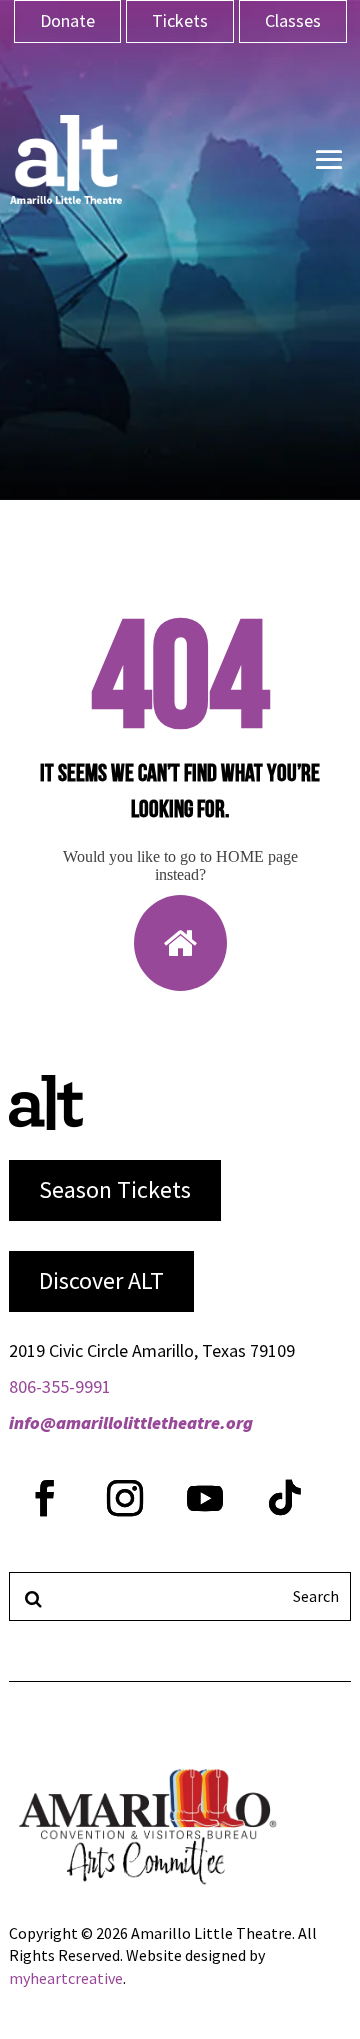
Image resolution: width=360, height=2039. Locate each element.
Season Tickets (115, 1189)
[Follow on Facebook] (45, 1498)
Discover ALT (101, 1280)
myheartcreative (66, 1978)
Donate (67, 20)
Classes (293, 20)
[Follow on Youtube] (205, 1498)
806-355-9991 (60, 1386)
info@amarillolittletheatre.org (131, 1422)
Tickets (180, 20)
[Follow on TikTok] (285, 1498)
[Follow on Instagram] (125, 1498)
